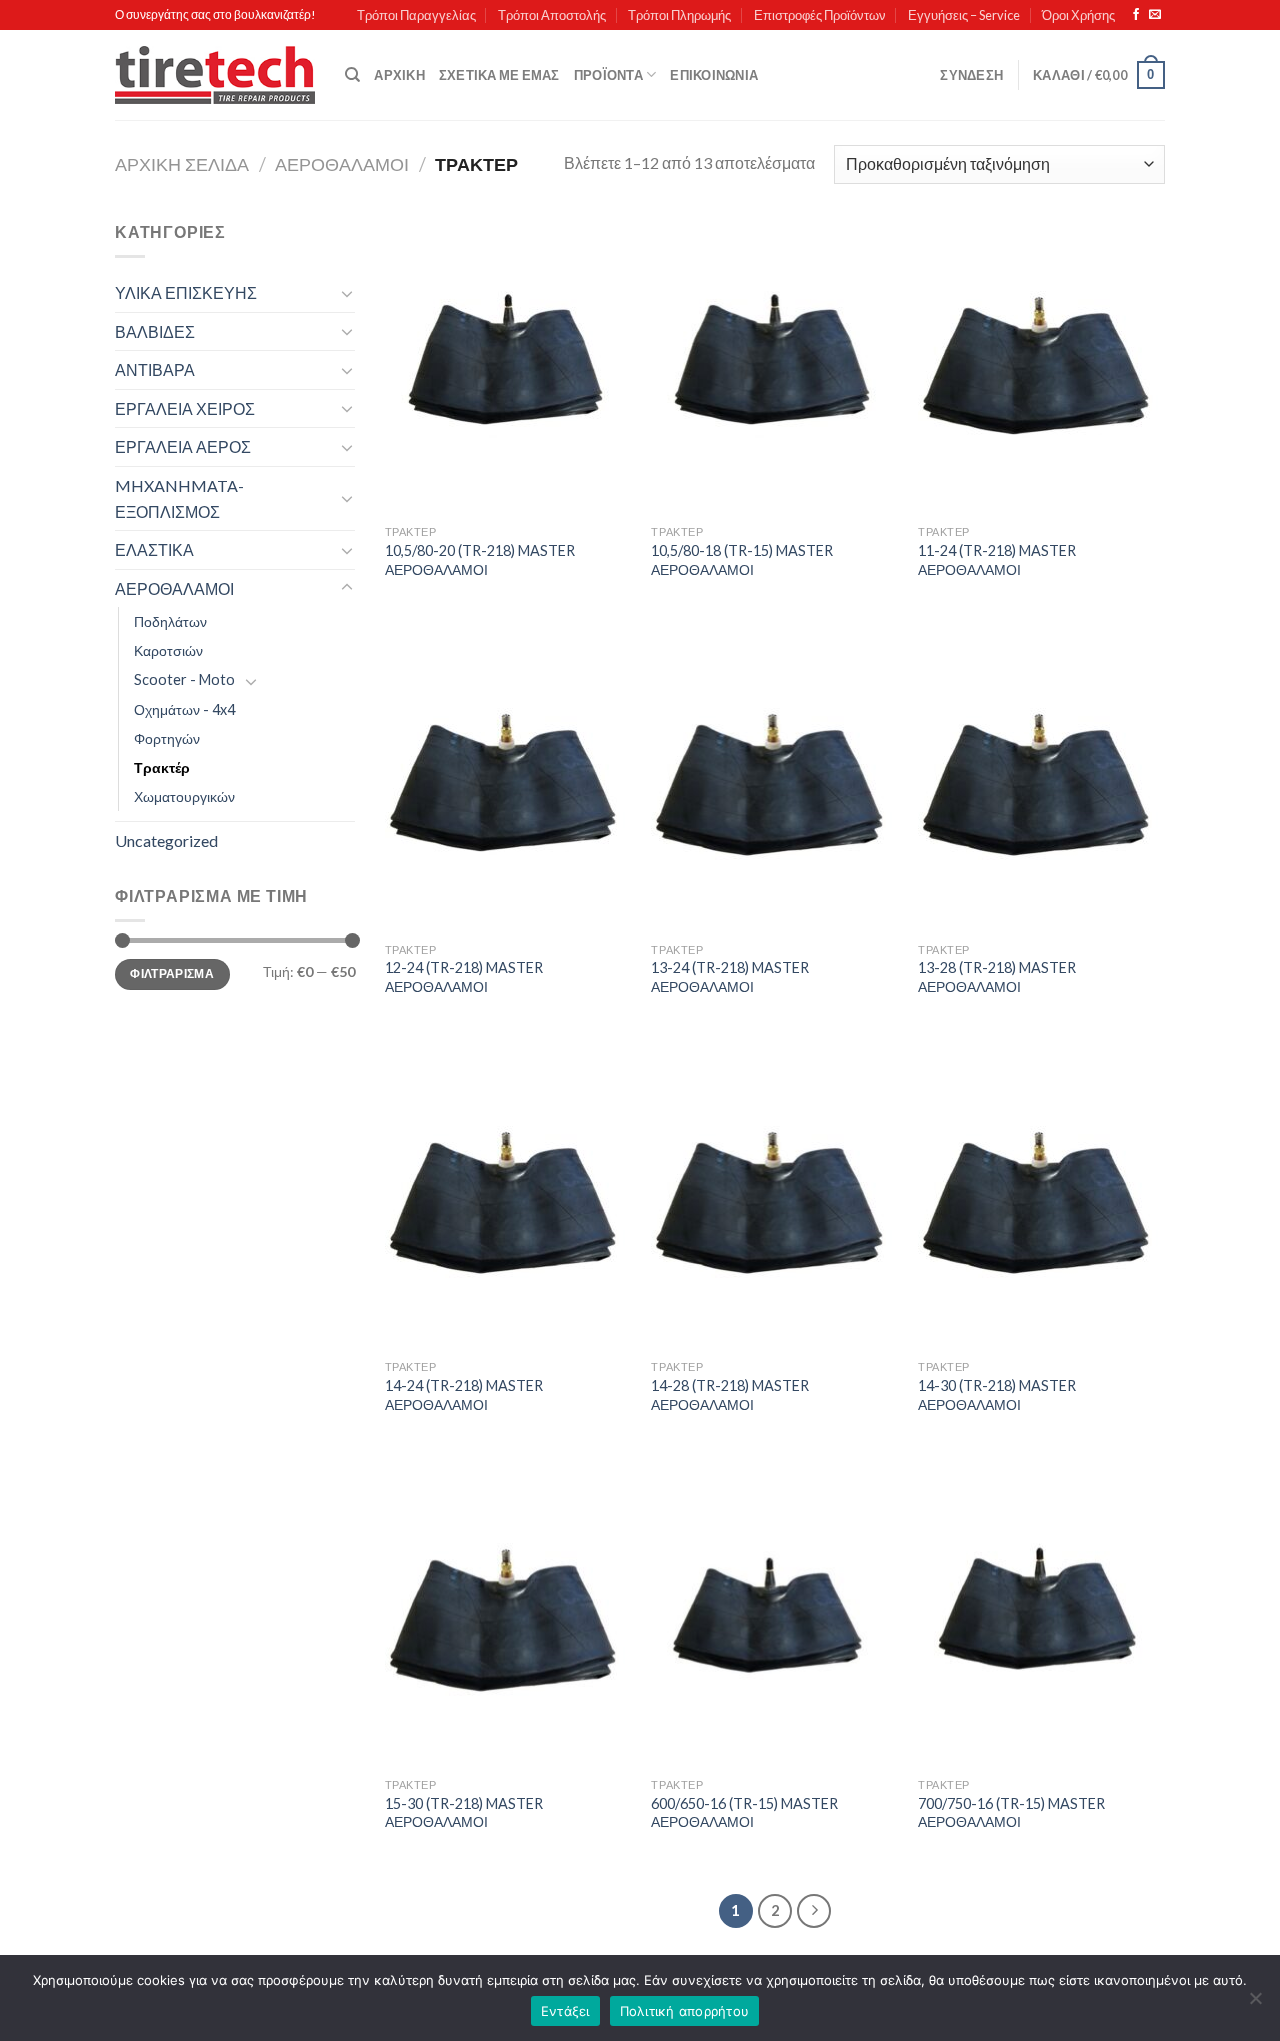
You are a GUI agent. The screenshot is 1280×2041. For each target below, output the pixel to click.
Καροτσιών (168, 650)
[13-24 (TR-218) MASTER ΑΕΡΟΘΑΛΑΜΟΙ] (774, 784)
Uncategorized (166, 840)
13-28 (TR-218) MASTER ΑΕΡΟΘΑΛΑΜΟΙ (997, 977)
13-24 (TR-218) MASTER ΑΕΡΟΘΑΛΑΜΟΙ (730, 977)
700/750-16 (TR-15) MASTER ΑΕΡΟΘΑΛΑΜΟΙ (1011, 1813)
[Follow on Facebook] (1136, 15)
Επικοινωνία (714, 75)
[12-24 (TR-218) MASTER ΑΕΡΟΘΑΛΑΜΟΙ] (508, 784)
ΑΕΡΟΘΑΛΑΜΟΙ (342, 164)
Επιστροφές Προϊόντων (820, 15)
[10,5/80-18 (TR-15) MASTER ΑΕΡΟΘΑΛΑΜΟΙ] (774, 367)
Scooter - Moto (184, 679)
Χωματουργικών (184, 796)
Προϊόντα (608, 75)
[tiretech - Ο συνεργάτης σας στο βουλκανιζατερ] (215, 75)
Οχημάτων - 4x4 (184, 709)
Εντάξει (565, 2011)
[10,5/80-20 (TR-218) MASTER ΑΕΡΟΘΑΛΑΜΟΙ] (508, 367)
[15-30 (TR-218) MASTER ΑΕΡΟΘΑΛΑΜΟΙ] (508, 1619)
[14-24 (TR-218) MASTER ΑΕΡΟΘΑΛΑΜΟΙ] (508, 1202)
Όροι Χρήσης (1078, 15)
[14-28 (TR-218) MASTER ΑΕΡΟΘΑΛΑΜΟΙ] (774, 1202)
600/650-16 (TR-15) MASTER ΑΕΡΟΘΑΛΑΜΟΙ (744, 1813)
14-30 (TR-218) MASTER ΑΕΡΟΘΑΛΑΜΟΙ (997, 1395)
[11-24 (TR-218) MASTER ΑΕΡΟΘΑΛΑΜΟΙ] (1041, 367)
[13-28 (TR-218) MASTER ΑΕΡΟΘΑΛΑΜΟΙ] (1041, 784)
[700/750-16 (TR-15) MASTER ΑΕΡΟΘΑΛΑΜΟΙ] (1041, 1619)
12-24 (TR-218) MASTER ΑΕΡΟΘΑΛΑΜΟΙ (464, 977)
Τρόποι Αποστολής (552, 15)
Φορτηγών (167, 738)
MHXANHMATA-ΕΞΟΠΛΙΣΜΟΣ (179, 498)
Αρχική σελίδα (182, 164)
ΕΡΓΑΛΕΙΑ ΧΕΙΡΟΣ (185, 408)
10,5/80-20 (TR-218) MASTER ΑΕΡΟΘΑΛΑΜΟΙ (480, 560)
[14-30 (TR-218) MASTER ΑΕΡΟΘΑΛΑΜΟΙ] (1041, 1202)
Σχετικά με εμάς (499, 75)
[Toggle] (347, 293)
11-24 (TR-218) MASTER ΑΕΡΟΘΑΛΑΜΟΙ (997, 560)
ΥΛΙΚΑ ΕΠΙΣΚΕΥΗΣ (186, 292)
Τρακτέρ (162, 767)
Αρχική (399, 75)
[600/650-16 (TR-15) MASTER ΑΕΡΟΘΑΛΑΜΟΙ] (774, 1619)
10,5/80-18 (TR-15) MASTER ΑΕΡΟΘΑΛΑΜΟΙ (742, 560)
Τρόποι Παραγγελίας (416, 15)
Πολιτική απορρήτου (685, 2011)
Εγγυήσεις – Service (964, 15)
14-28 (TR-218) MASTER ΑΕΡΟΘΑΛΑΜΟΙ (730, 1395)
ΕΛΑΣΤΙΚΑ (154, 549)
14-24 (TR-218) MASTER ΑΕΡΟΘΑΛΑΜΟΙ (464, 1395)
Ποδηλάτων (170, 621)
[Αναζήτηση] (352, 75)
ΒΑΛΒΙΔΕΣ (155, 331)
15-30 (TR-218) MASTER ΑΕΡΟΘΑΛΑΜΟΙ (464, 1813)
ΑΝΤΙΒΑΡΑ (155, 369)
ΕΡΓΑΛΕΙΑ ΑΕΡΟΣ (183, 446)
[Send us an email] (1155, 15)
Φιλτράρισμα (172, 973)
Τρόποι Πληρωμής (679, 15)
